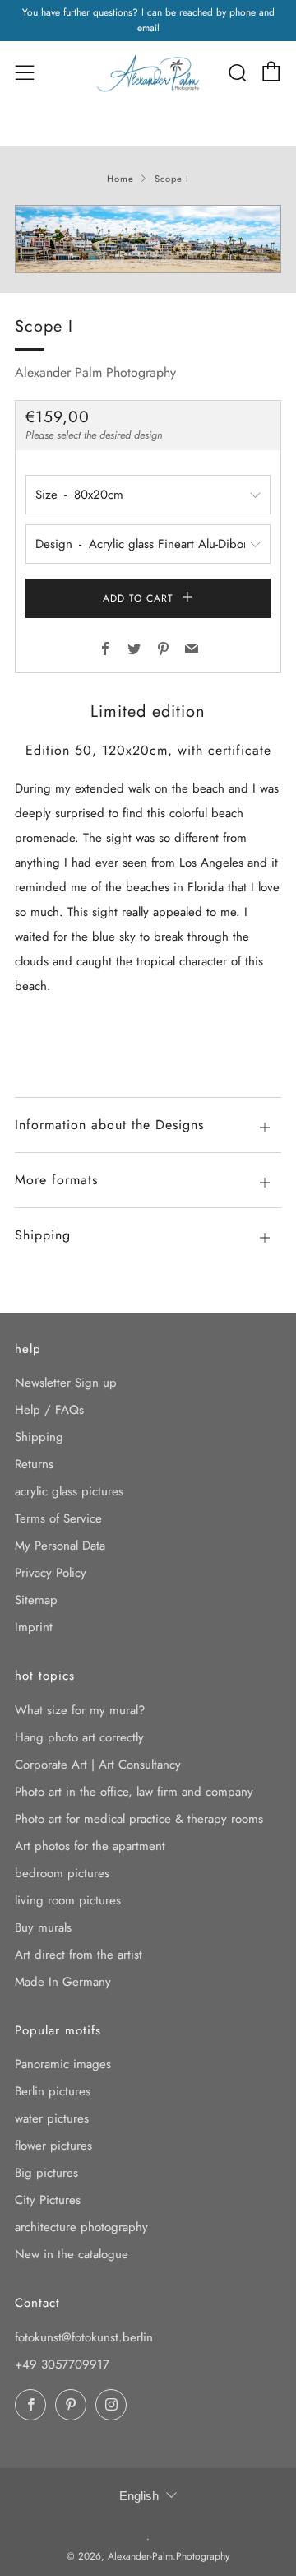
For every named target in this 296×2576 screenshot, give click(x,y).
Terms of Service (58, 1518)
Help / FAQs (49, 1410)
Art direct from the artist (79, 1955)
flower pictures (53, 2146)
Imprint (34, 1627)
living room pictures (68, 1900)
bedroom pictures (62, 1873)
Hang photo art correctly (79, 1737)
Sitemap (36, 1600)
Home (120, 179)
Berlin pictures (53, 2091)
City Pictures (48, 2200)
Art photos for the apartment (90, 1846)
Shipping (39, 1437)
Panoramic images (63, 2064)
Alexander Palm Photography (95, 372)
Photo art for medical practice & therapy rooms (139, 1819)
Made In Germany (63, 1982)
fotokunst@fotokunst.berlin (84, 2337)
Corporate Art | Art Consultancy (98, 1765)
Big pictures (46, 2173)
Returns (34, 1464)
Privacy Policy (51, 1573)
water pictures (52, 2118)
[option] (148, 239)
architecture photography (81, 2227)
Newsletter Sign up (66, 1383)
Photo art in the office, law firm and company (134, 1792)
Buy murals (43, 1927)
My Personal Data (60, 1546)
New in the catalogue (72, 2254)
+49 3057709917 (62, 2364)
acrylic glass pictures (69, 1491)
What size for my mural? (80, 1710)
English (139, 2496)
